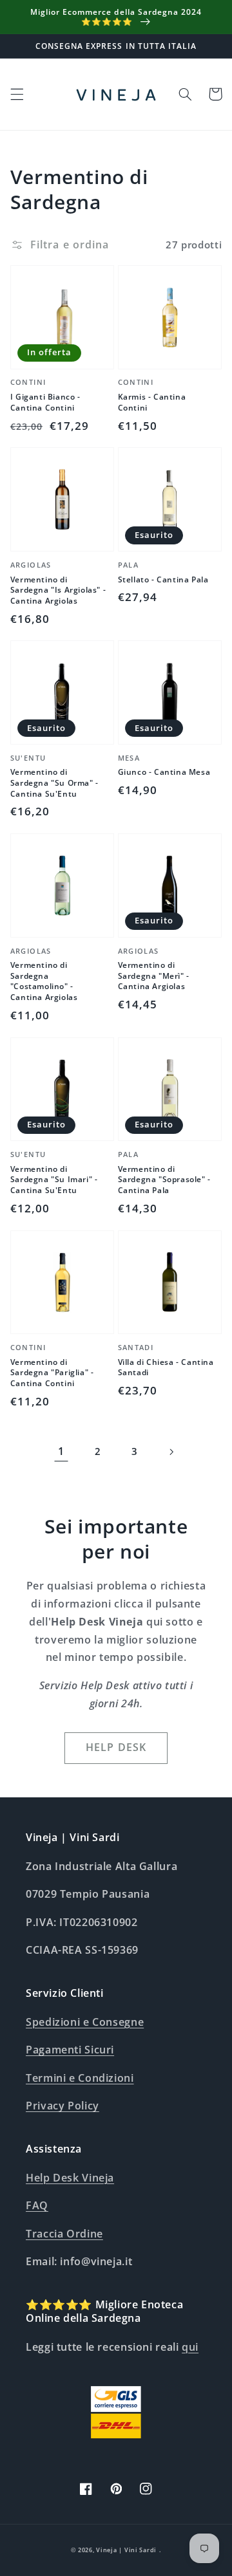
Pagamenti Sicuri (70, 2050)
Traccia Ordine (64, 2234)
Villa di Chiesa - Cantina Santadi (166, 1368)
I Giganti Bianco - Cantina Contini (45, 403)
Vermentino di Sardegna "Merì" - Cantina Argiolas (154, 976)
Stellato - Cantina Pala (163, 580)
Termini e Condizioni (80, 2078)
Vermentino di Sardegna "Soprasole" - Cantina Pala (164, 1180)
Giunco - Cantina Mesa (164, 772)
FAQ (37, 2205)
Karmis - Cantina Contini (152, 403)
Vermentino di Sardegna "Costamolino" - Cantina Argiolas (44, 981)
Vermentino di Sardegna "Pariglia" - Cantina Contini (52, 1373)
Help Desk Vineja (70, 2178)
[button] (17, 94)
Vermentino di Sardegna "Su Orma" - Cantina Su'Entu (54, 783)
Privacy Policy (63, 2106)
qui (190, 2347)
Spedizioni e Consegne (85, 2022)
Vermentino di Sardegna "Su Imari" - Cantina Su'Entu (54, 1180)
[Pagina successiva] (171, 1452)
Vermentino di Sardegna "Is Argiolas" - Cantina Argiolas (58, 590)
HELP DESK (116, 1747)
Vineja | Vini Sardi (126, 2550)
